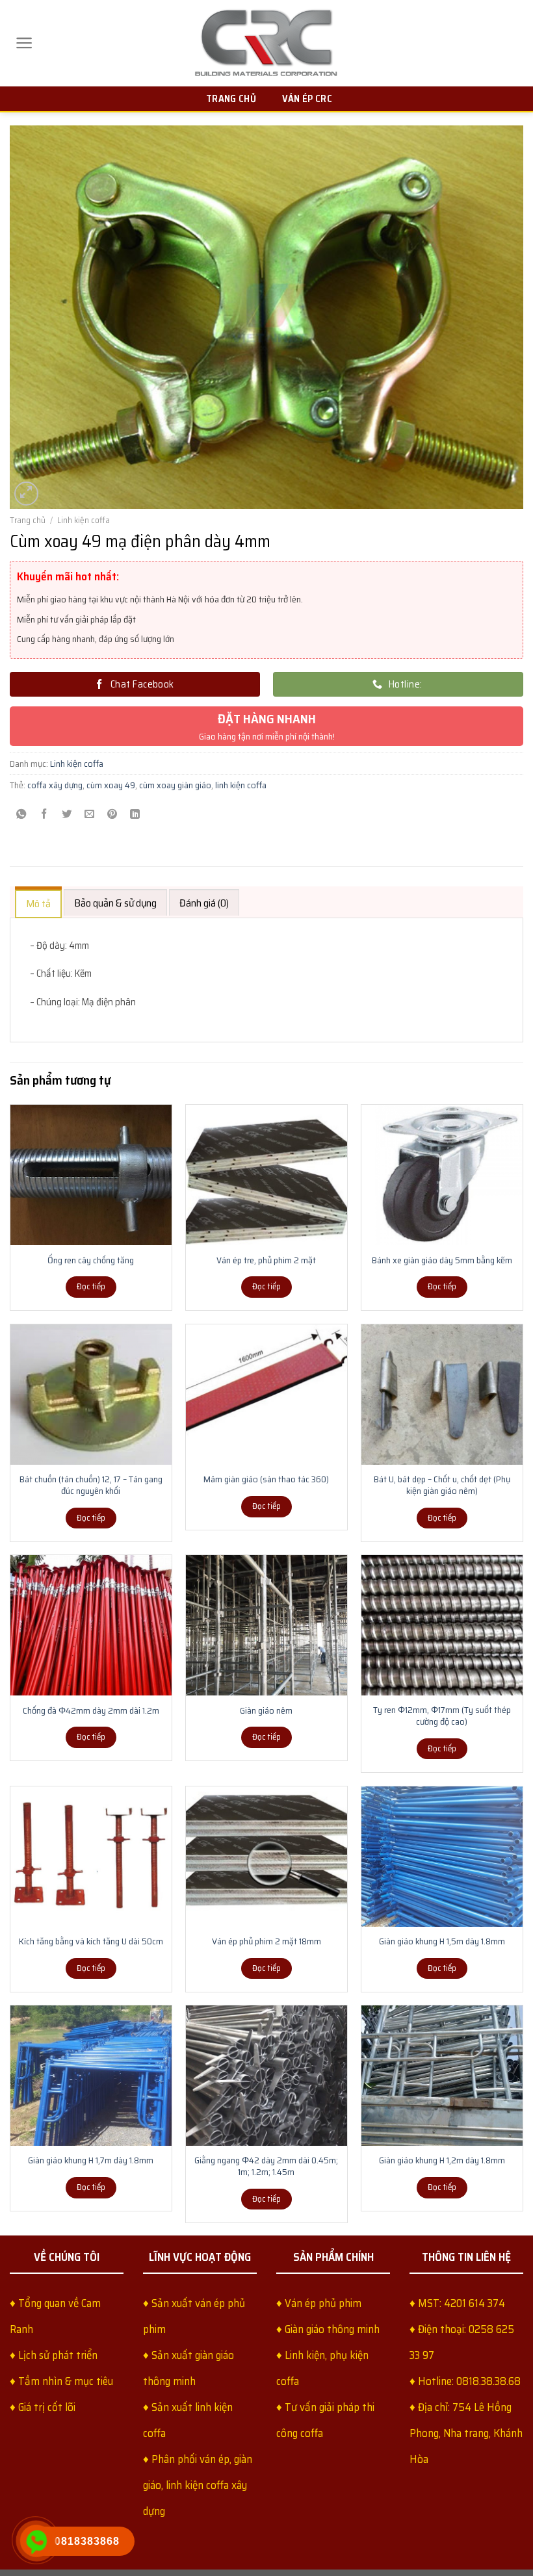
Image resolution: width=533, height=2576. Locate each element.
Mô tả (38, 904)
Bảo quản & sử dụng (115, 903)
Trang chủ (231, 99)
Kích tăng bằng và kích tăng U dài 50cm (91, 1941)
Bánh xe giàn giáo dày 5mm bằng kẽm (442, 1260)
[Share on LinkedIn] (135, 815)
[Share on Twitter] (67, 815)
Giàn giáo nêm (266, 1710)
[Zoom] (27, 494)
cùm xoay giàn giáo (175, 785)
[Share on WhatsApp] (21, 815)
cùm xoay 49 (111, 785)
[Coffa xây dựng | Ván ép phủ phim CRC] (266, 43)
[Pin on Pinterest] (112, 815)
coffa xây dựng (55, 785)
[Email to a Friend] (90, 815)
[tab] (38, 902)
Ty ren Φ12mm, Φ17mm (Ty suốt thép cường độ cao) (442, 1716)
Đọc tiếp (91, 1286)
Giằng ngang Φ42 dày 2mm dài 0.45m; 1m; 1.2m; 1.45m (266, 2166)
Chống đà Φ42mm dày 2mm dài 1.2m (91, 1710)
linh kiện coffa (241, 785)
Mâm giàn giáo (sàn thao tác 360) (266, 1479)
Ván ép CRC (307, 99)
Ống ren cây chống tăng (91, 1260)
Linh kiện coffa (84, 520)
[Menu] (24, 43)
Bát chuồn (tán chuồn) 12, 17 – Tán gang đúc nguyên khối (91, 1485)
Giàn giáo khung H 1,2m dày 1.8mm (442, 2160)
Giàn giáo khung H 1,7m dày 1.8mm (91, 2160)
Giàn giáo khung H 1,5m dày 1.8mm (442, 1941)
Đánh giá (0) (204, 903)
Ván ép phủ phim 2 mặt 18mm (266, 1941)
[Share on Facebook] (44, 815)
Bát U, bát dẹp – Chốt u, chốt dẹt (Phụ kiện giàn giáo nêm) (442, 1485)
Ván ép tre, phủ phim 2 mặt (266, 1260)
